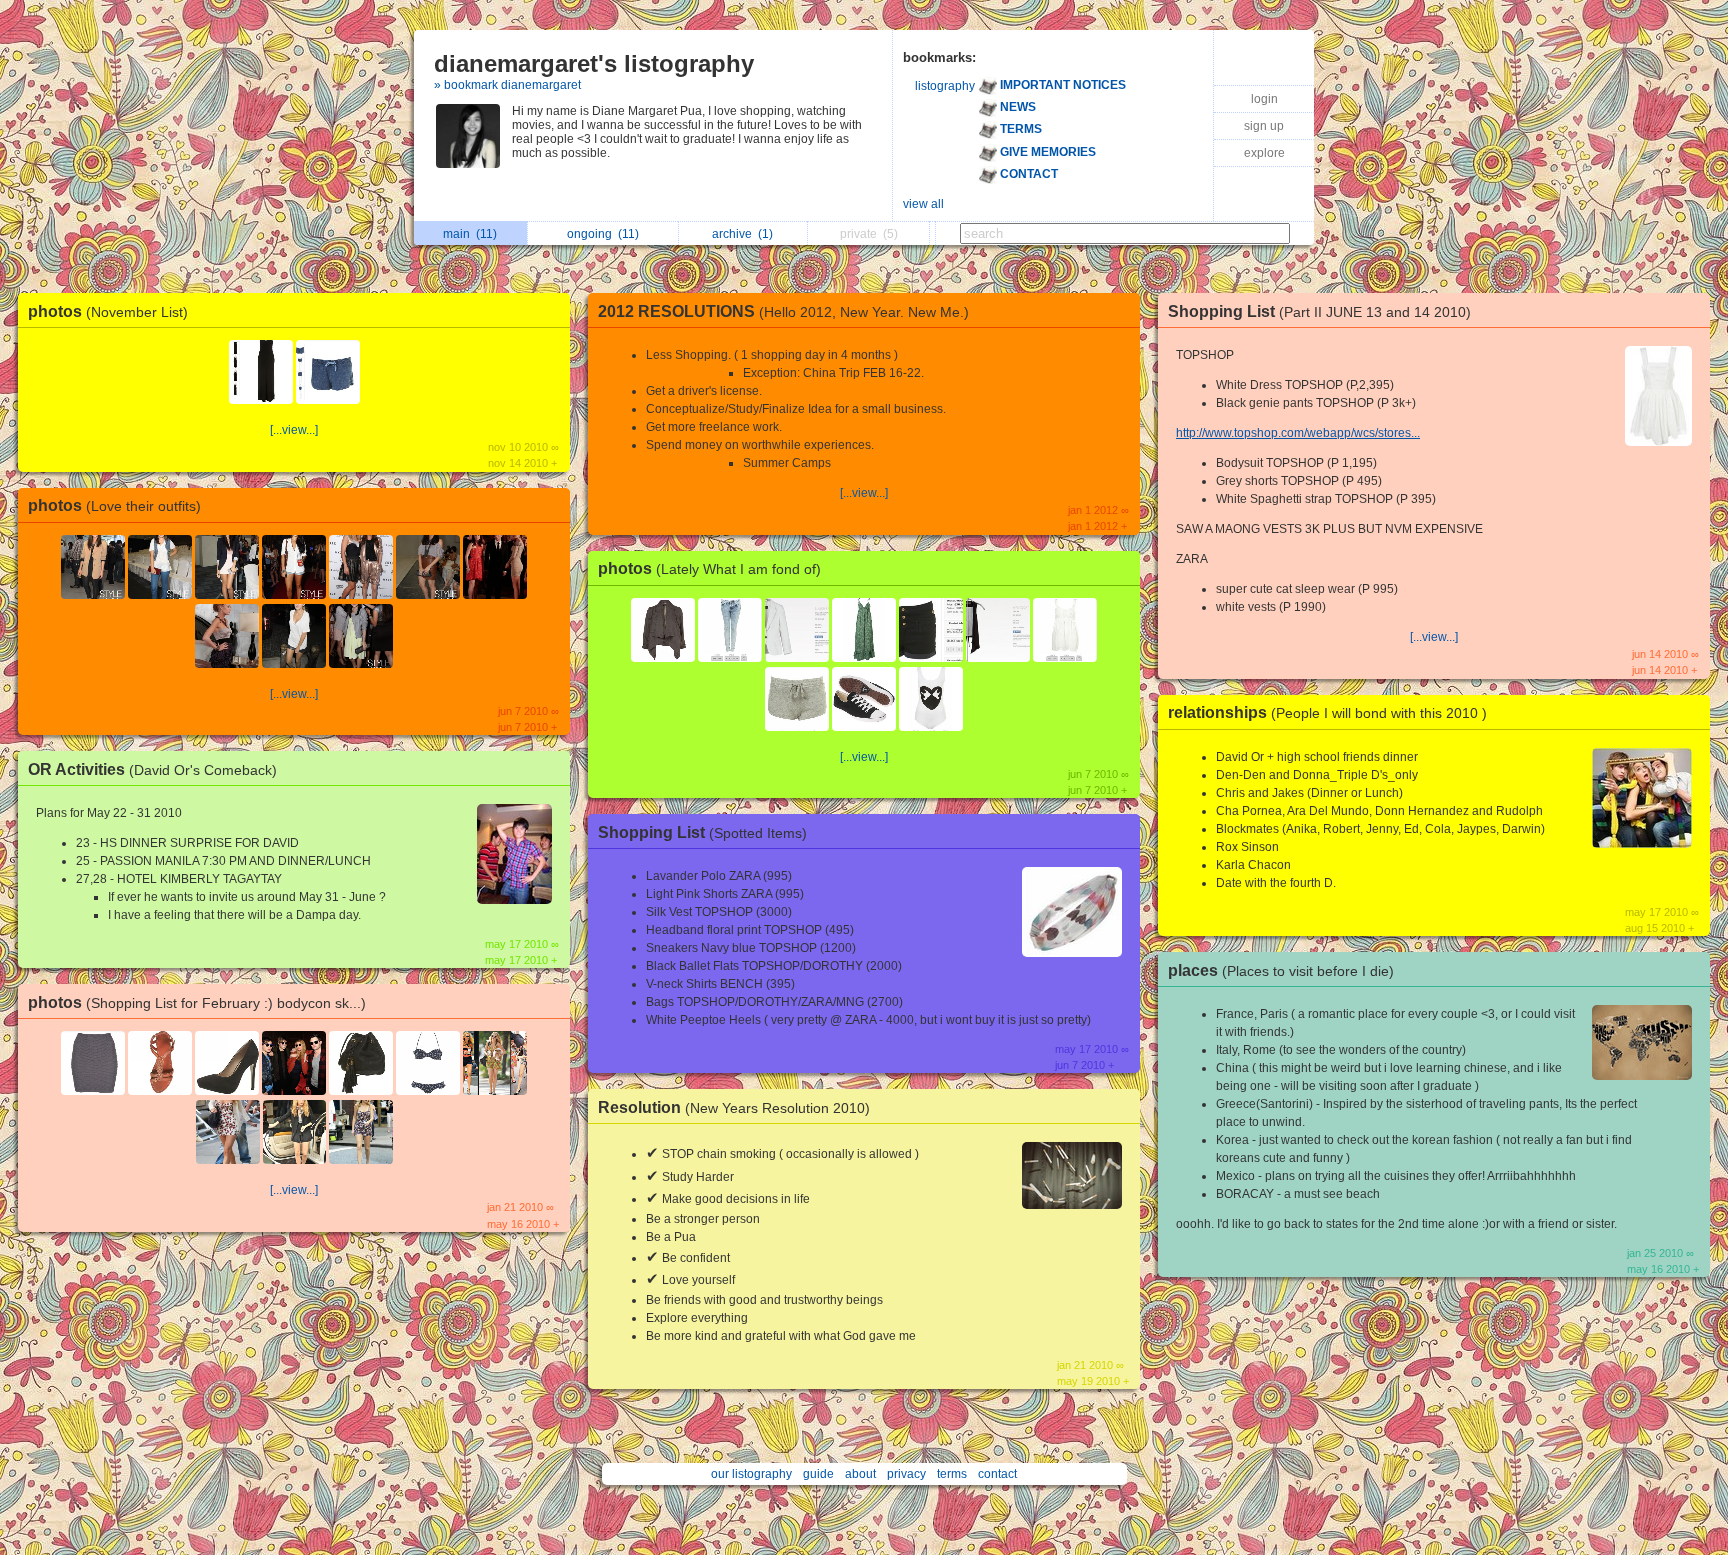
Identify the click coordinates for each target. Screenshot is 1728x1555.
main (470, 234)
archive (742, 234)
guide (818, 1474)
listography (945, 86)
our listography (751, 1474)
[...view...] (294, 430)
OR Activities (152, 769)
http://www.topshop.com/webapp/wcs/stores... (1298, 433)
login (1264, 99)
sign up (1264, 126)
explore (1264, 153)
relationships (1327, 712)
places (1281, 970)
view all (923, 204)
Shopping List (702, 832)
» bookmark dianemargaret (507, 85)
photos (108, 311)
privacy (906, 1474)
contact (997, 1474)
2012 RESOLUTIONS (783, 311)
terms (952, 1474)
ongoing (603, 234)
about (860, 1474)
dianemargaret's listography (594, 63)
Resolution (734, 1107)
